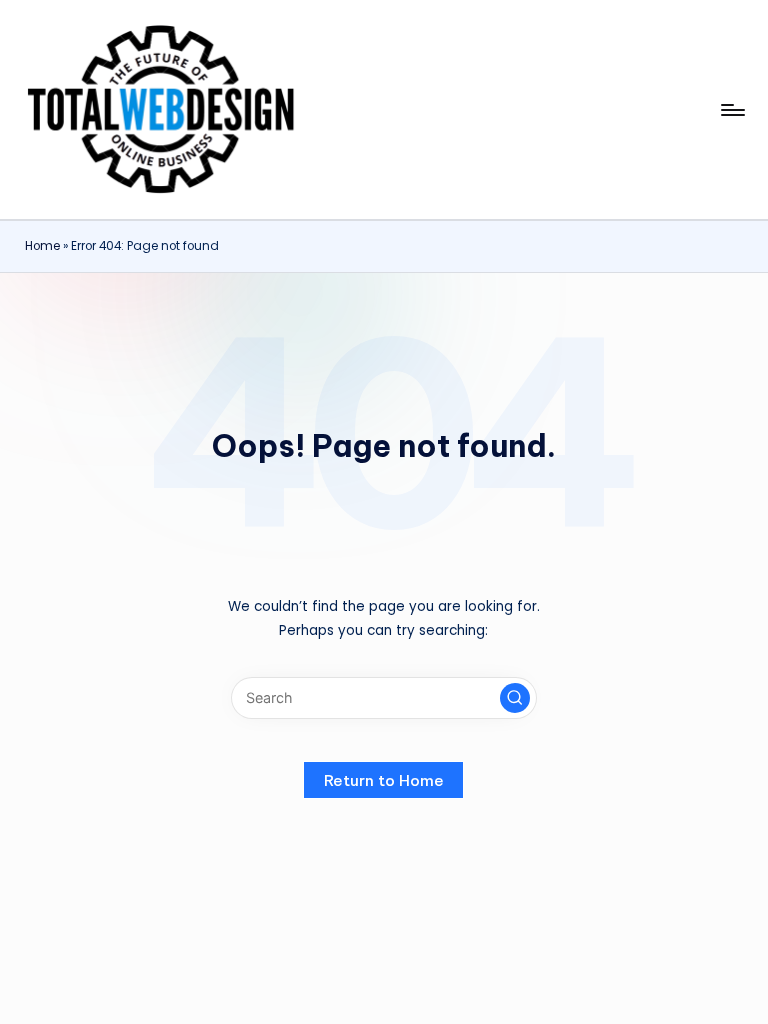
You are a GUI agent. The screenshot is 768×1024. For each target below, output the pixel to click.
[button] (515, 698)
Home (42, 246)
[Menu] (731, 110)
